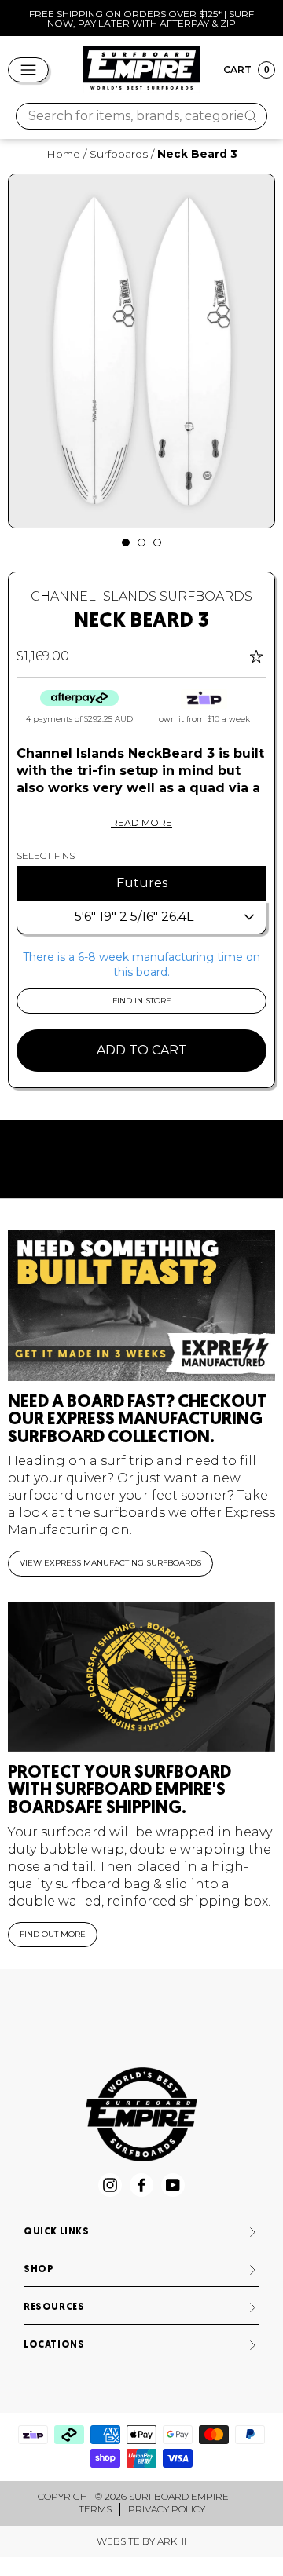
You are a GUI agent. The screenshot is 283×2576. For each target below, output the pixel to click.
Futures (142, 883)
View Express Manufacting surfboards (110, 1563)
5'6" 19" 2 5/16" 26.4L (134, 917)
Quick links (57, 2232)
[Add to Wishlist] (258, 656)
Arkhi (172, 2541)
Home (63, 154)
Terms (95, 2509)
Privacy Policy (167, 2509)
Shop (39, 2270)
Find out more (53, 1934)
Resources (54, 2307)
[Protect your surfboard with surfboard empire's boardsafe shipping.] (141, 1677)
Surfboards (119, 154)
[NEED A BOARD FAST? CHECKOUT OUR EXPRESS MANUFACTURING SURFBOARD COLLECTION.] (141, 1305)
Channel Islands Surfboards (141, 596)
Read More (141, 822)
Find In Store (142, 1001)
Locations (54, 2345)
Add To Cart (142, 1050)
